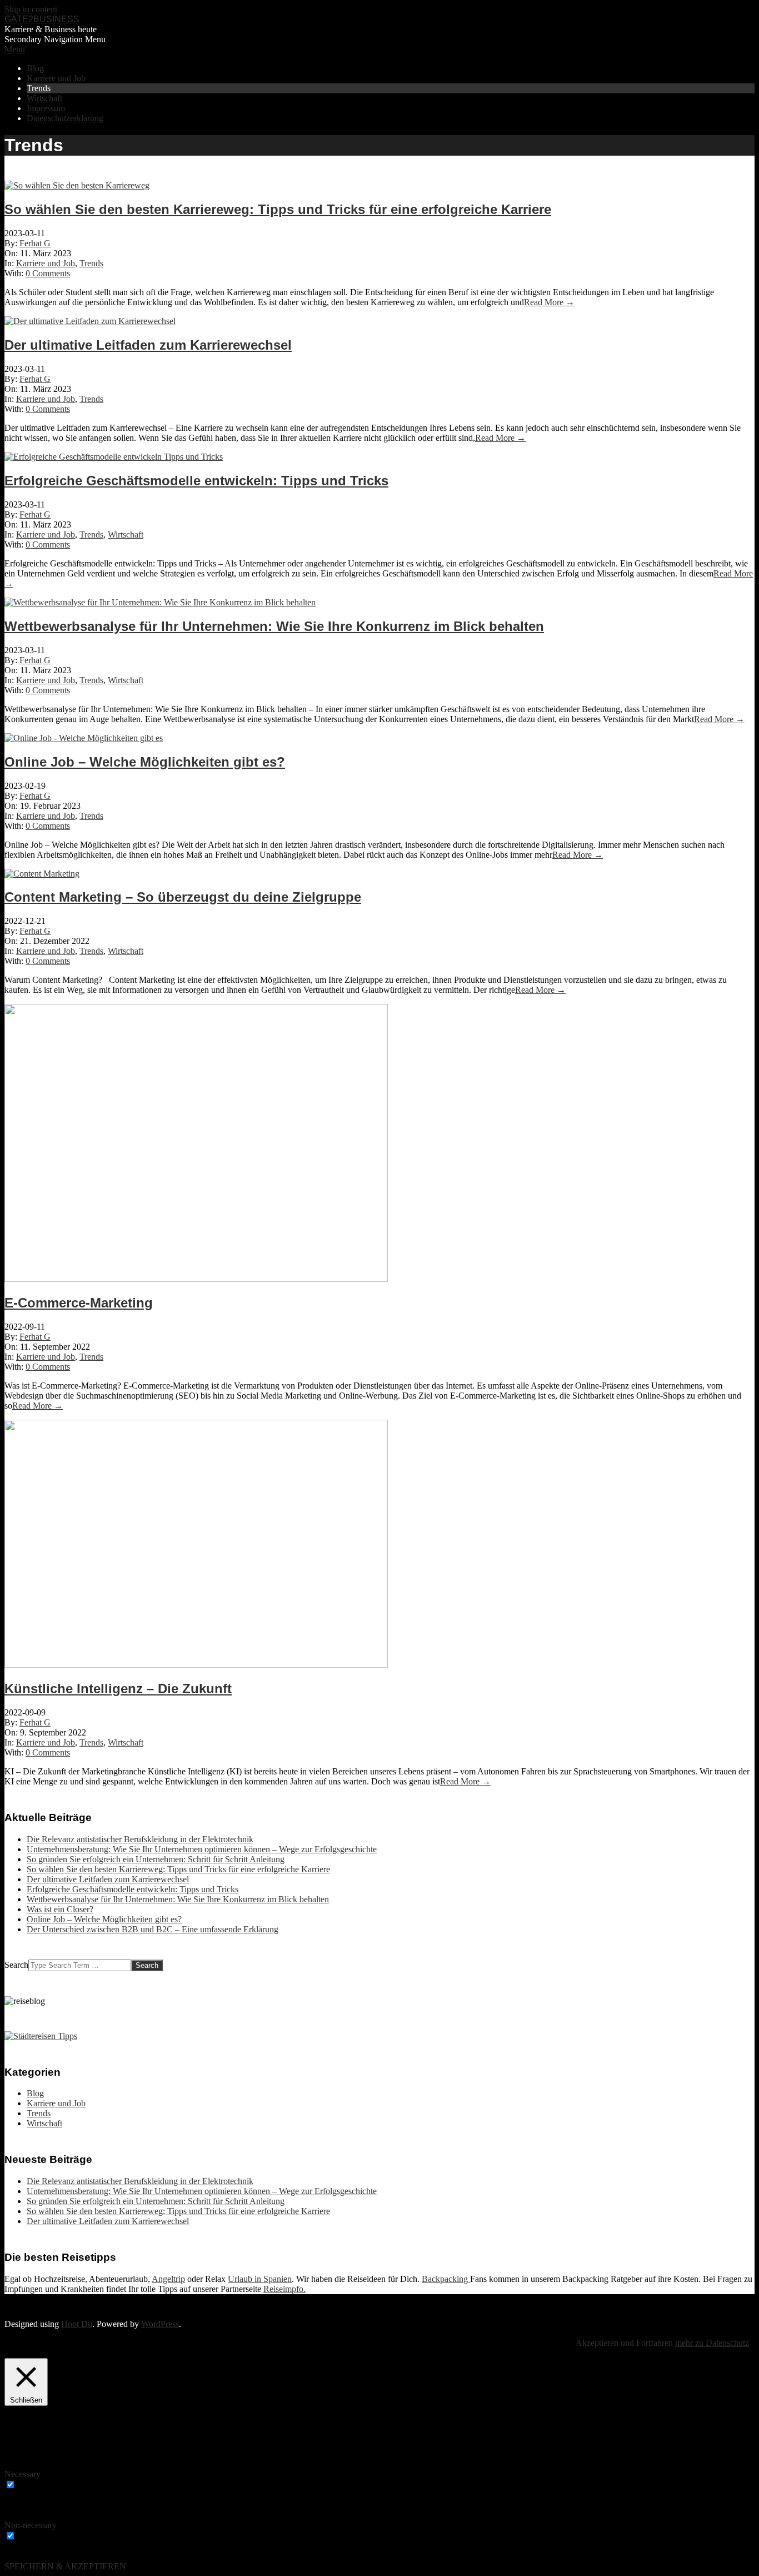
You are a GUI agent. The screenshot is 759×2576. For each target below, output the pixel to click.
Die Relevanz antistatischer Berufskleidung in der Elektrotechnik (140, 1839)
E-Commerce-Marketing (79, 1303)
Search (16, 1965)
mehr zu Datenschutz (712, 2343)
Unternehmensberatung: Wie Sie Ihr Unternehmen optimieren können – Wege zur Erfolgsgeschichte (202, 1849)
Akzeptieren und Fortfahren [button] (624, 2343)
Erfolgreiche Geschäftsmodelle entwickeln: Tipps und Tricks (196, 481)
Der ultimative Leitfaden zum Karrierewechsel (148, 345)
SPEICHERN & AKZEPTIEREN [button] (65, 2566)
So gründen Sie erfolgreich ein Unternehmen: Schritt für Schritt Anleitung (156, 1859)
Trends (91, 263)
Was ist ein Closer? (60, 1909)
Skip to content (31, 9)
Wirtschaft (126, 534)
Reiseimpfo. (284, 2289)
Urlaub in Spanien (260, 2279)
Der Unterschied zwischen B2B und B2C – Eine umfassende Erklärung (153, 1929)
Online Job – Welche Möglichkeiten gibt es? (145, 762)
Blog (35, 2093)
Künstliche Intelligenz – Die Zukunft (118, 1689)
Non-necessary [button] (31, 2525)
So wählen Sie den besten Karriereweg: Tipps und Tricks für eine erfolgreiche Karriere (278, 209)
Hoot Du (77, 2324)
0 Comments (48, 273)
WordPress (160, 2324)
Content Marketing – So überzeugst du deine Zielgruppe (183, 897)
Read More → (549, 302)
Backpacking (446, 2279)
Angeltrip (168, 2279)
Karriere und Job (46, 263)
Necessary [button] (23, 2474)
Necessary (36, 2485)
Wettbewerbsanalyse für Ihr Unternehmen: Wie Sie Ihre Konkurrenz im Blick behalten (274, 626)
